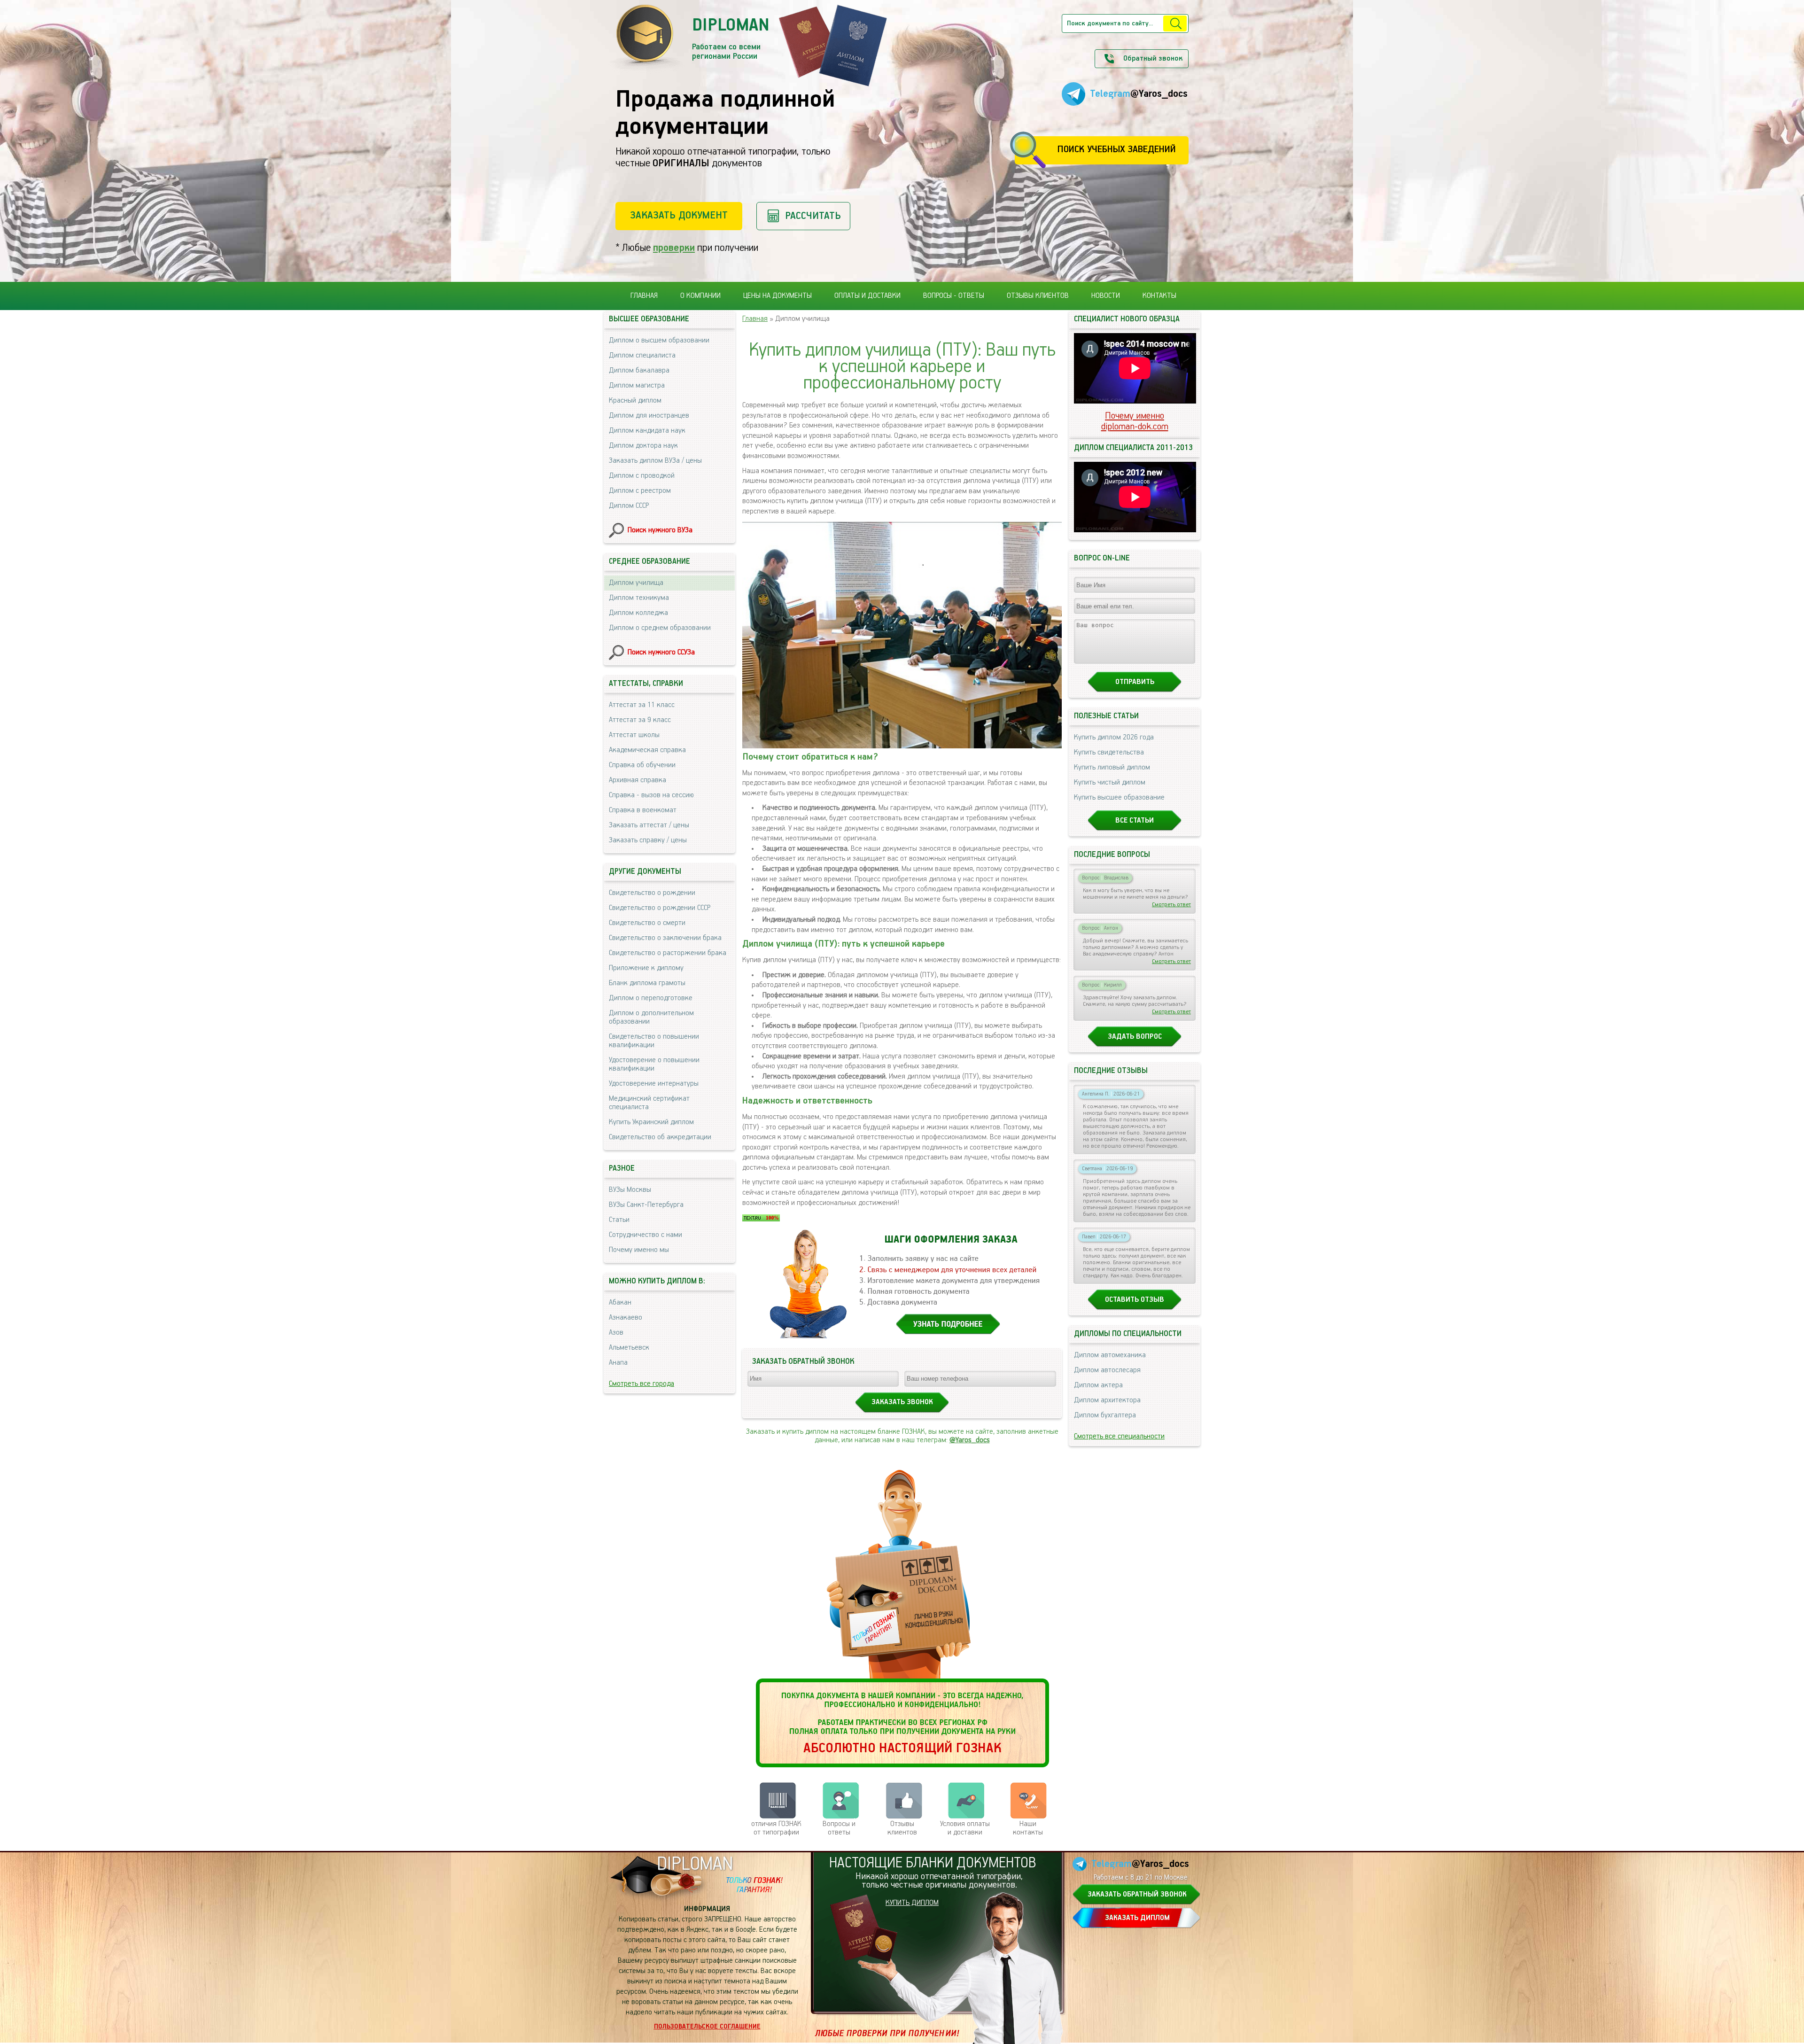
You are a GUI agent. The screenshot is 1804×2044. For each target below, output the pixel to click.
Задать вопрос (1135, 1037)
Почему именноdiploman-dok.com (1135, 421)
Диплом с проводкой (642, 476)
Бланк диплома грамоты (647, 983)
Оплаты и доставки (867, 296)
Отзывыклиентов (902, 1828)
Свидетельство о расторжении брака (668, 953)
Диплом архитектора (1107, 1400)
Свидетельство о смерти (647, 923)
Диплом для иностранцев (649, 416)
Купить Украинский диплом (651, 1122)
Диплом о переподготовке (651, 998)
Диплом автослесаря (1107, 1370)
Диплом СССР (629, 506)
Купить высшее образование (1119, 798)
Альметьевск (629, 1348)
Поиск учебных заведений (1116, 150)
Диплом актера (1098, 1385)
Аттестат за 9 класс (640, 720)
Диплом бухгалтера (1105, 1415)
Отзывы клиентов (1038, 296)
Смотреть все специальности (1119, 1437)
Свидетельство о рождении (652, 893)
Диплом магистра (637, 386)
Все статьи (1135, 821)
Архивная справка (638, 780)
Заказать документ (679, 215)
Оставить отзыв (1135, 1300)
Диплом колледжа (638, 613)
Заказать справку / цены (648, 840)
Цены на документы (778, 296)
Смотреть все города (642, 1384)
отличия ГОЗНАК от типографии (776, 1828)
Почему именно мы (639, 1250)
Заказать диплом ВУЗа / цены (655, 461)
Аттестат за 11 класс (642, 705)
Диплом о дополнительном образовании (651, 1018)
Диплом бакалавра (639, 371)
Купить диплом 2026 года (1114, 738)
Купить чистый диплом (1110, 783)
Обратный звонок (1153, 59)
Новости (1106, 296)
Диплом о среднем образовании (660, 628)
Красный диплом (635, 401)
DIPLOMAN (695, 1864)
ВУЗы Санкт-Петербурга (646, 1205)
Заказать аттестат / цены (649, 825)
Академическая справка (647, 750)
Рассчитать (813, 216)
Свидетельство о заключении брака (665, 938)
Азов (616, 1333)
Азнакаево (626, 1318)
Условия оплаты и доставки (965, 1828)
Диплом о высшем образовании (659, 341)
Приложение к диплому (646, 968)
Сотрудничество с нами (645, 1235)
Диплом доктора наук (643, 446)
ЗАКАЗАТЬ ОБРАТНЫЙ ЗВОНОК (1137, 1895)
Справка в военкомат (643, 810)
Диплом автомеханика (1110, 1355)
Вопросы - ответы (954, 296)
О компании (700, 296)
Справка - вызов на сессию (651, 795)
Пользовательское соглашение (707, 2027)
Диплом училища (636, 583)
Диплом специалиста (642, 356)
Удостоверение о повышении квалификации (654, 1065)
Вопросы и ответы (839, 1828)
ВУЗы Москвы (630, 1190)
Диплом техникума (639, 598)
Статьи (619, 1220)
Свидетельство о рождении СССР (660, 908)
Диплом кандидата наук (647, 431)
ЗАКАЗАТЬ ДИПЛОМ (1137, 1918)
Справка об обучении (642, 765)
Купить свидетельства (1109, 753)
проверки (674, 248)
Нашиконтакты (1028, 1828)
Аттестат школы (634, 735)
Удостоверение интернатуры (654, 1084)
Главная (644, 296)
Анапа (618, 1363)
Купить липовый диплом (1112, 768)
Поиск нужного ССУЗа (661, 653)
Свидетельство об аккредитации (660, 1137)
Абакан (620, 1303)
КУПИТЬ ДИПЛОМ (912, 1903)
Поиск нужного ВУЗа (660, 530)
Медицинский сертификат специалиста (649, 1103)
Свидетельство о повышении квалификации (654, 1041)
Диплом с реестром (640, 491)
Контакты (1159, 296)
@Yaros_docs (970, 1440)
